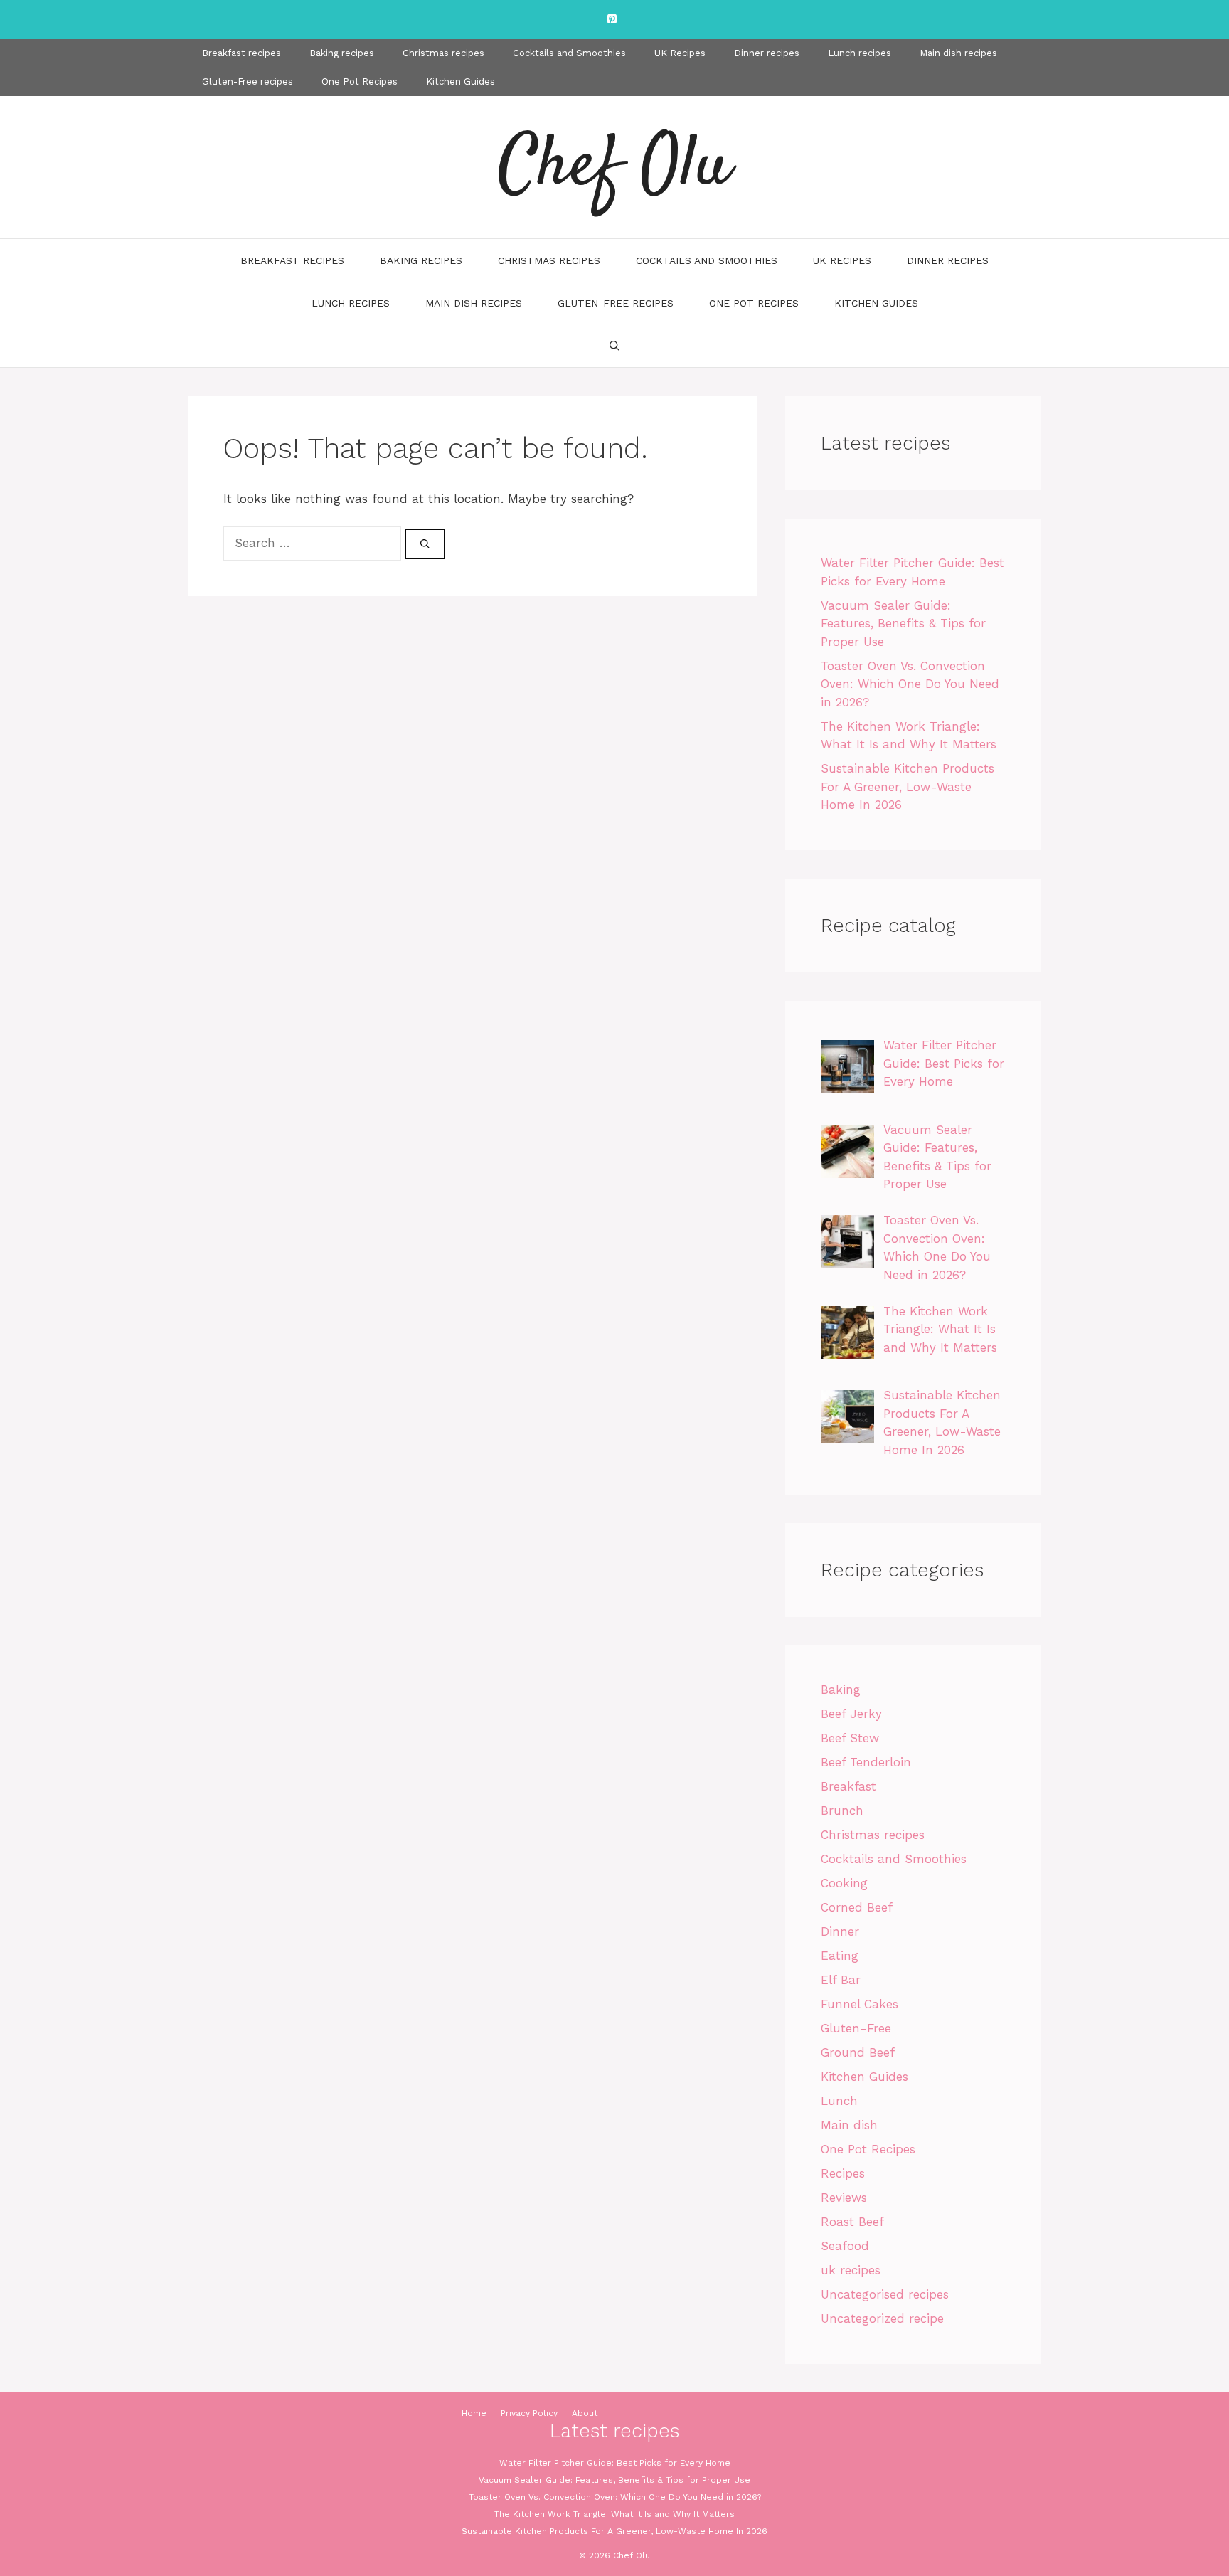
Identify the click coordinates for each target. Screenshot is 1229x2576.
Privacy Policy (529, 2413)
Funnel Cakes (860, 2004)
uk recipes (851, 2270)
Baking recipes (342, 53)
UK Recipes (680, 53)
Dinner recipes (767, 53)
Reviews (844, 2198)
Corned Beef (857, 1907)
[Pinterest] (612, 20)
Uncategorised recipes (885, 2294)
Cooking (844, 1883)
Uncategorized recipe (882, 2318)
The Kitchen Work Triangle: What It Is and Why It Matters (614, 2514)
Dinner (840, 1931)
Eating (840, 1956)
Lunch (839, 2101)
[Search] (425, 544)
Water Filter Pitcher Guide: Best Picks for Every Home (615, 2463)
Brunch (842, 1811)
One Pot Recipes (360, 81)
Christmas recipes (443, 53)
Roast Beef (852, 2222)
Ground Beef (858, 2052)
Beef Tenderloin (866, 1762)
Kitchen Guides (461, 81)
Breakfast (848, 1786)
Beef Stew (850, 1738)
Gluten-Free (856, 2028)
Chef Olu (614, 167)
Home (474, 2413)
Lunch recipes (860, 53)
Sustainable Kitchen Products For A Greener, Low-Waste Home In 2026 (908, 786)
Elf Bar (841, 1980)
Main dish (849, 2125)
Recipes (843, 2173)
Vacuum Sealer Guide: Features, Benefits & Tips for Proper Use (903, 624)
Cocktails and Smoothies (569, 53)
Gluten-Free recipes (248, 81)
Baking (841, 1690)
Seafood (845, 2246)
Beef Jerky (851, 1714)
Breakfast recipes (241, 53)
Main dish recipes (958, 53)
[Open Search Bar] (614, 346)
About (585, 2413)
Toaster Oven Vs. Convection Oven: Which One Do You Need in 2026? (910, 684)
